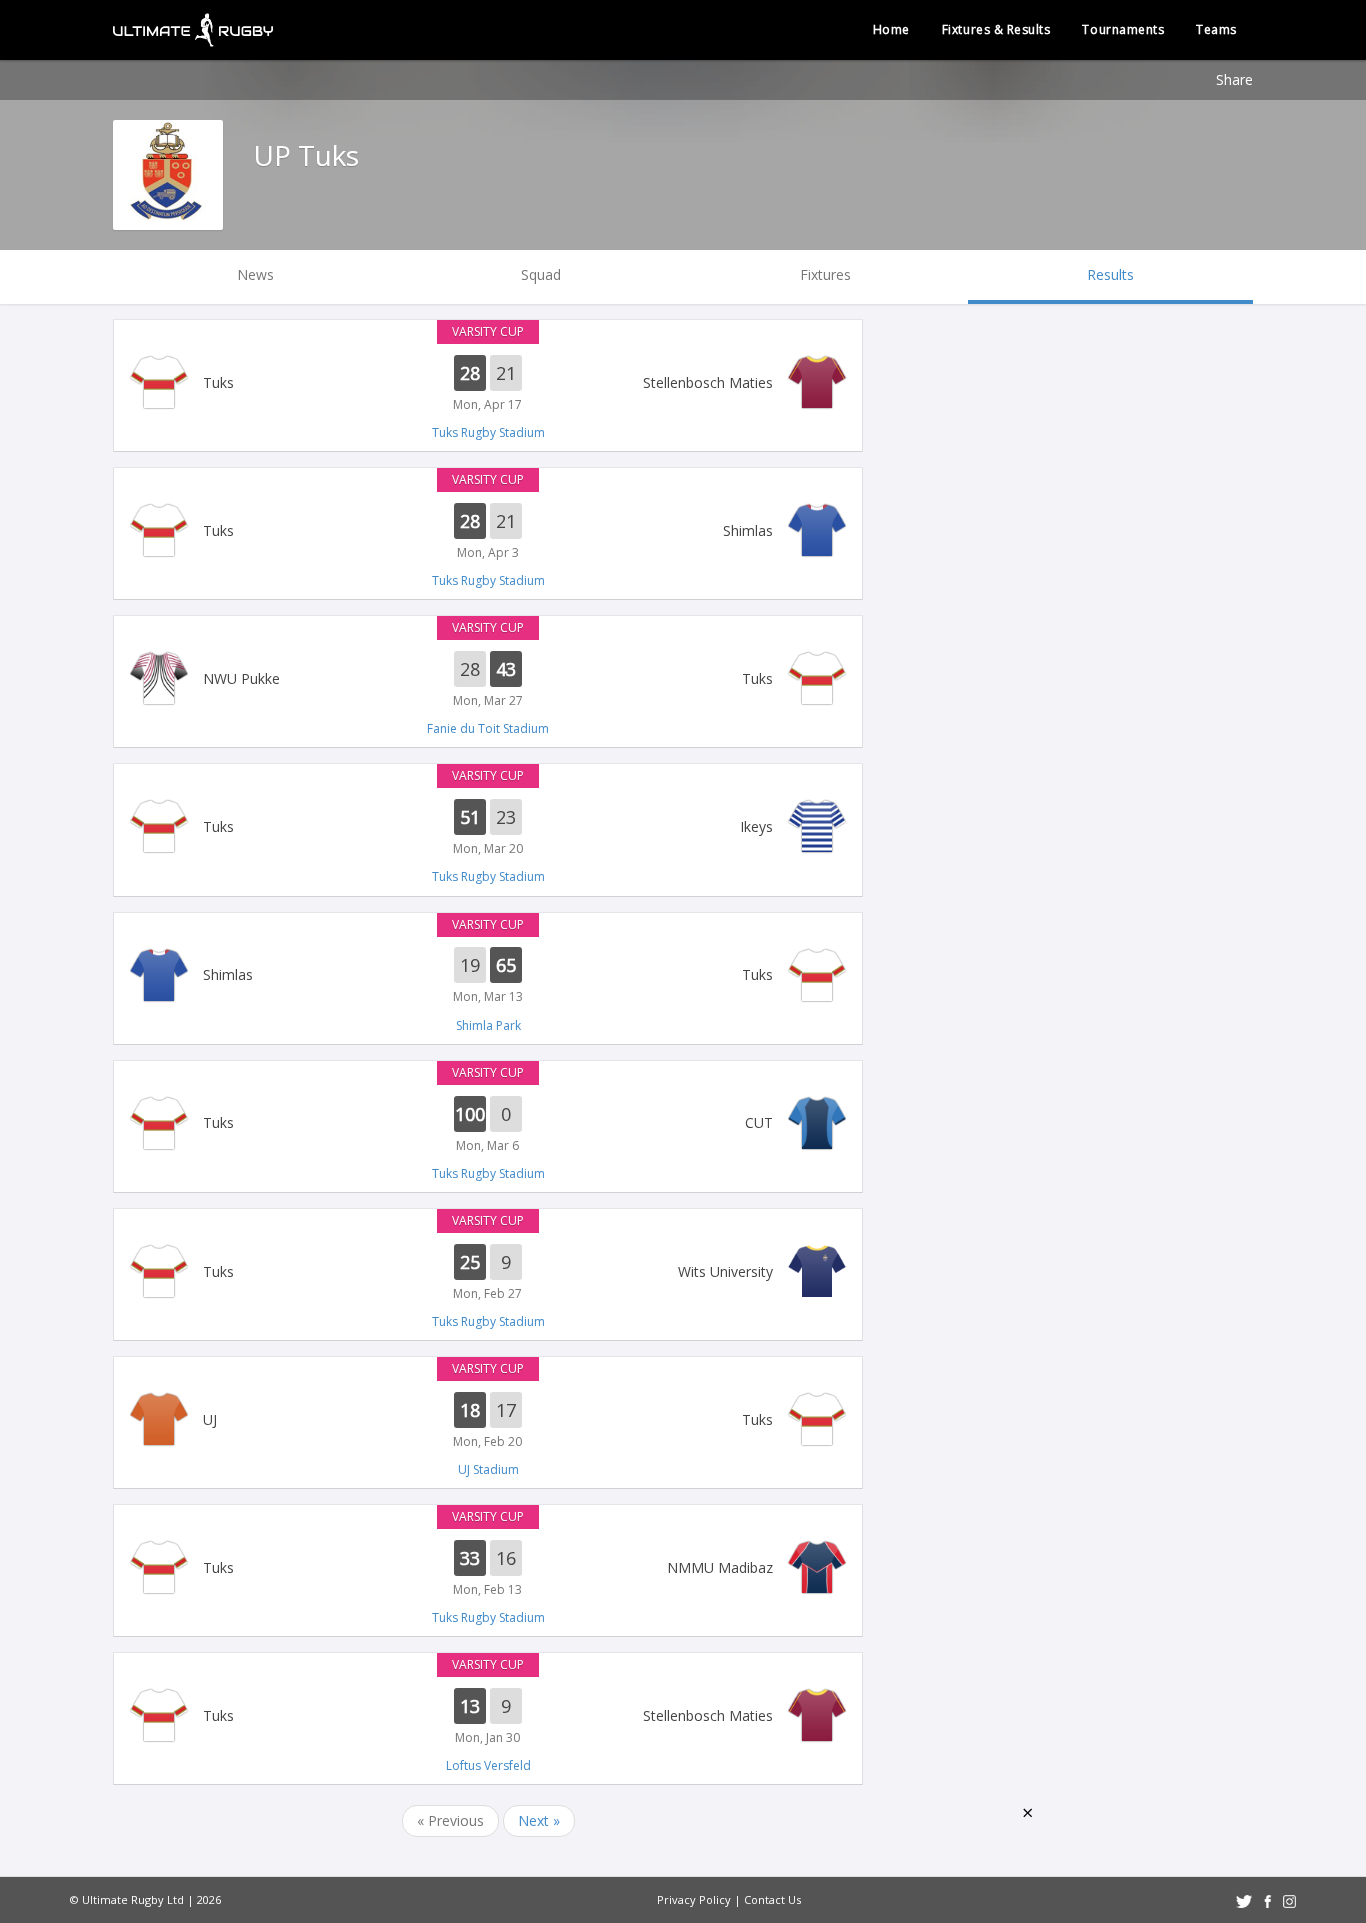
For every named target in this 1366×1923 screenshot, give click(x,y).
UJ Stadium (488, 1469)
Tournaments (1123, 29)
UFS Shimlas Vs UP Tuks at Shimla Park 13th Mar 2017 (488, 977)
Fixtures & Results (996, 29)
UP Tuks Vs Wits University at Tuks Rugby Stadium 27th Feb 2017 (488, 1273)
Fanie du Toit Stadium (488, 728)
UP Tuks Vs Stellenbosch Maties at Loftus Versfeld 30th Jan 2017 (488, 1717)
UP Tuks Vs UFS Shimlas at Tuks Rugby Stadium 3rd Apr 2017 (488, 532)
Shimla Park (488, 1025)
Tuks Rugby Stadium (488, 432)
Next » (539, 1820)
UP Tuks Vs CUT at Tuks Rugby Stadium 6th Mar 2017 (488, 1125)
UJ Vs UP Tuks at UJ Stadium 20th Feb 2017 (488, 1421)
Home (891, 29)
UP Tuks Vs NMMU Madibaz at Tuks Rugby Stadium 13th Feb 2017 (488, 1569)
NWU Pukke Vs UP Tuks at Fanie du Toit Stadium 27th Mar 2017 (488, 680)
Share (1234, 79)
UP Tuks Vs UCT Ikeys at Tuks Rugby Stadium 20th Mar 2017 (488, 828)
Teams (1216, 29)
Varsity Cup (488, 331)
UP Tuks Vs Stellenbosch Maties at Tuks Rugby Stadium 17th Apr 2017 (488, 384)
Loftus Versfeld (488, 1765)
